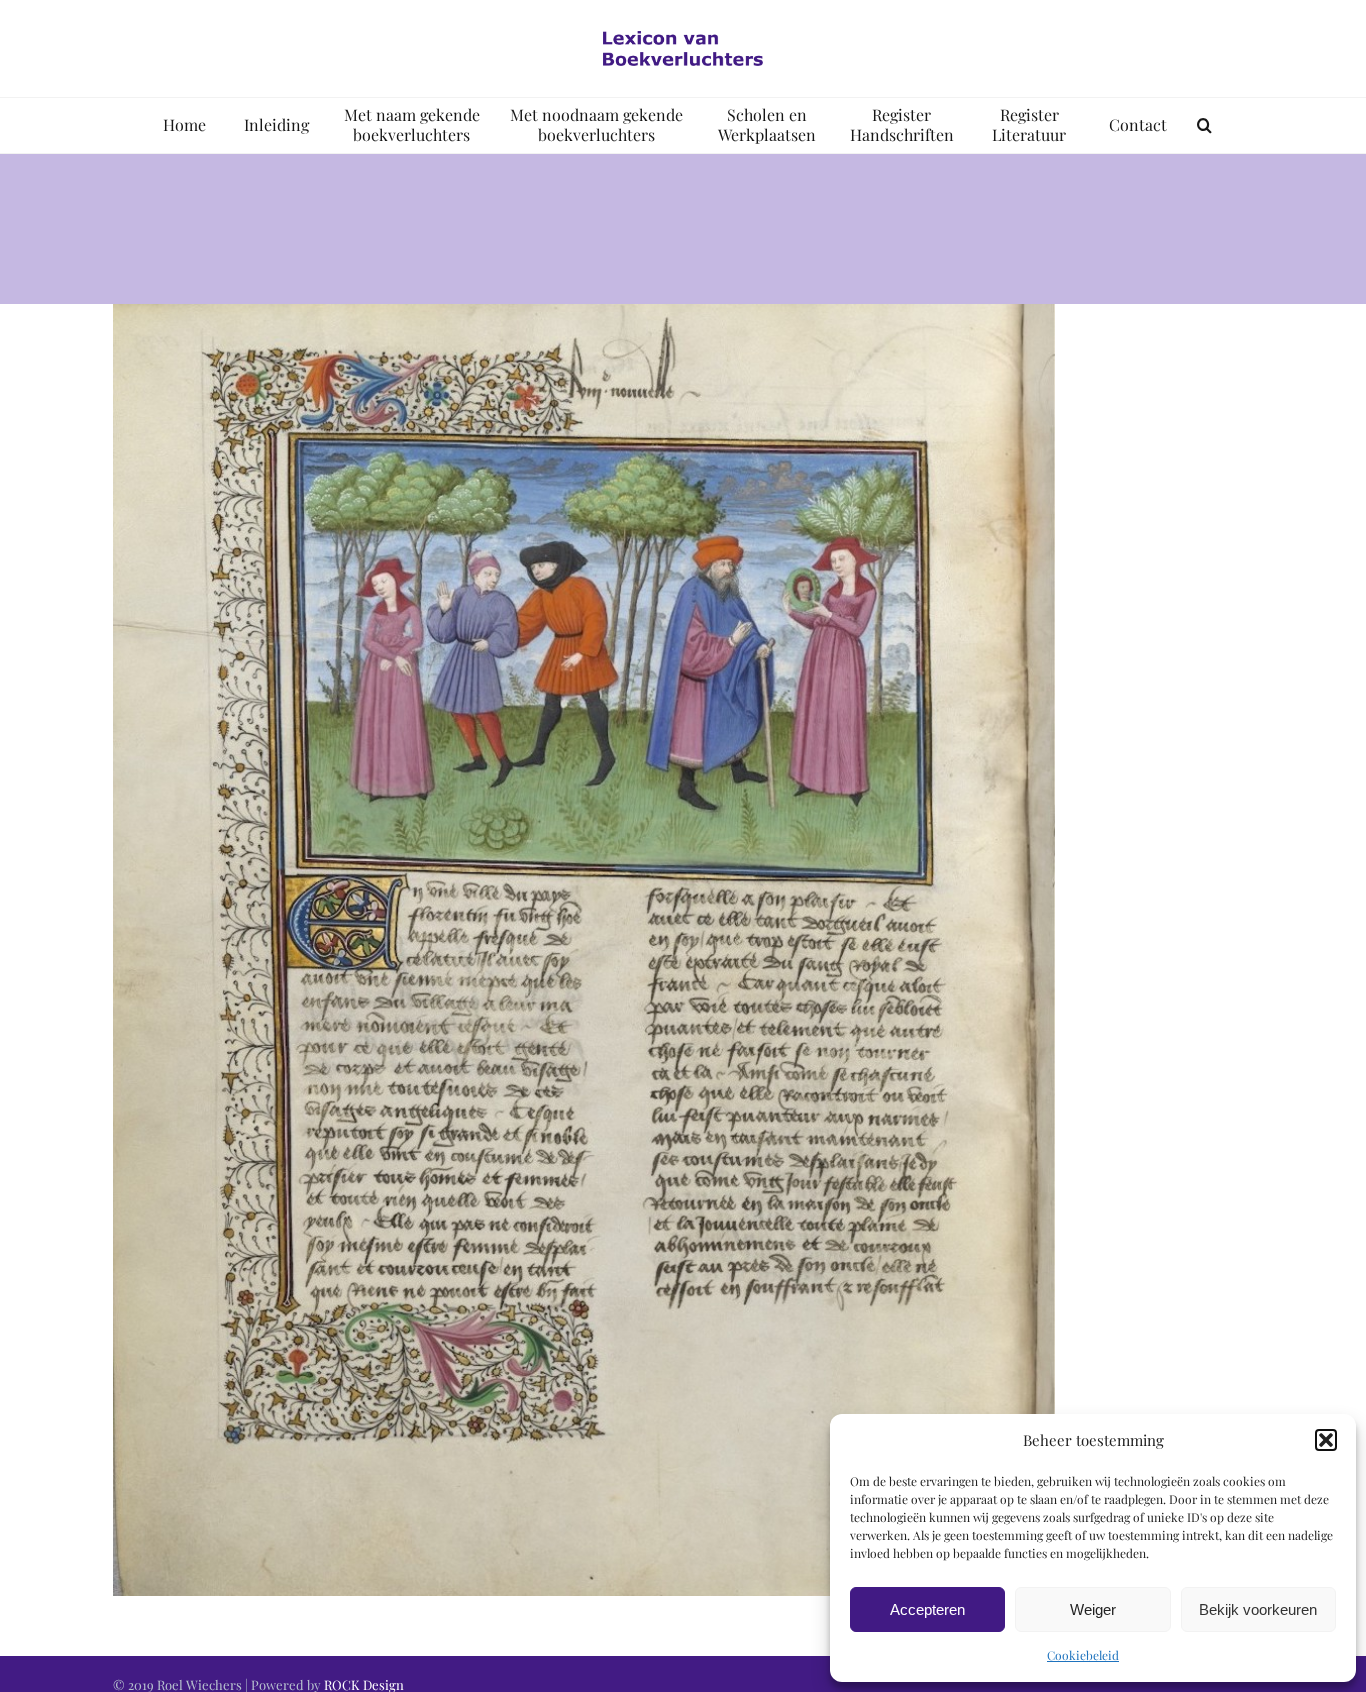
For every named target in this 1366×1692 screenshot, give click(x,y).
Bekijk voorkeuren (1258, 1609)
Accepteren (927, 1609)
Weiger (1093, 1609)
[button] (1326, 1440)
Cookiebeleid (1083, 1655)
